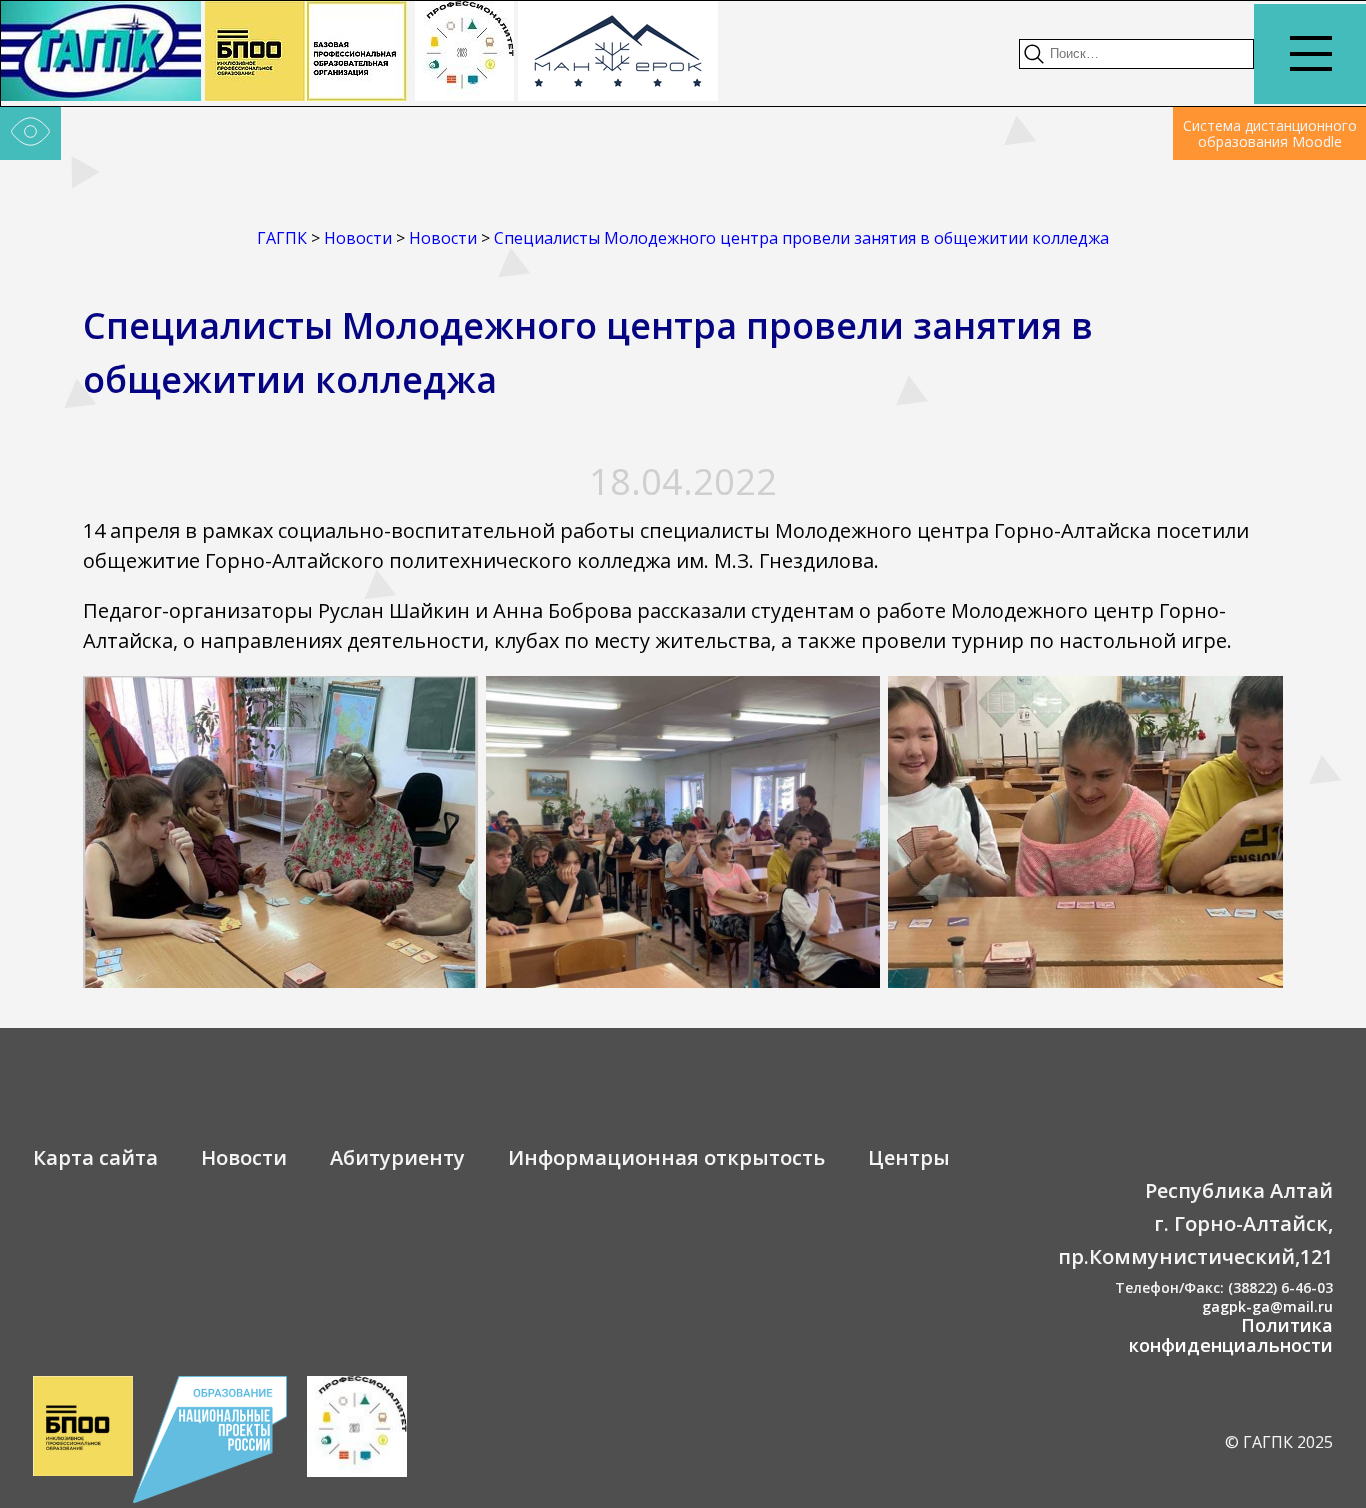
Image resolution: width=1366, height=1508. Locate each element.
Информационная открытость (666, 1157)
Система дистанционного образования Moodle (1270, 133)
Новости (244, 1157)
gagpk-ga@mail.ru (1267, 1306)
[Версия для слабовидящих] (30, 134)
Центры (909, 1157)
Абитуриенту (397, 1157)
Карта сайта (95, 1157)
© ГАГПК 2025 (1279, 1442)
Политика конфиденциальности (1231, 1335)
